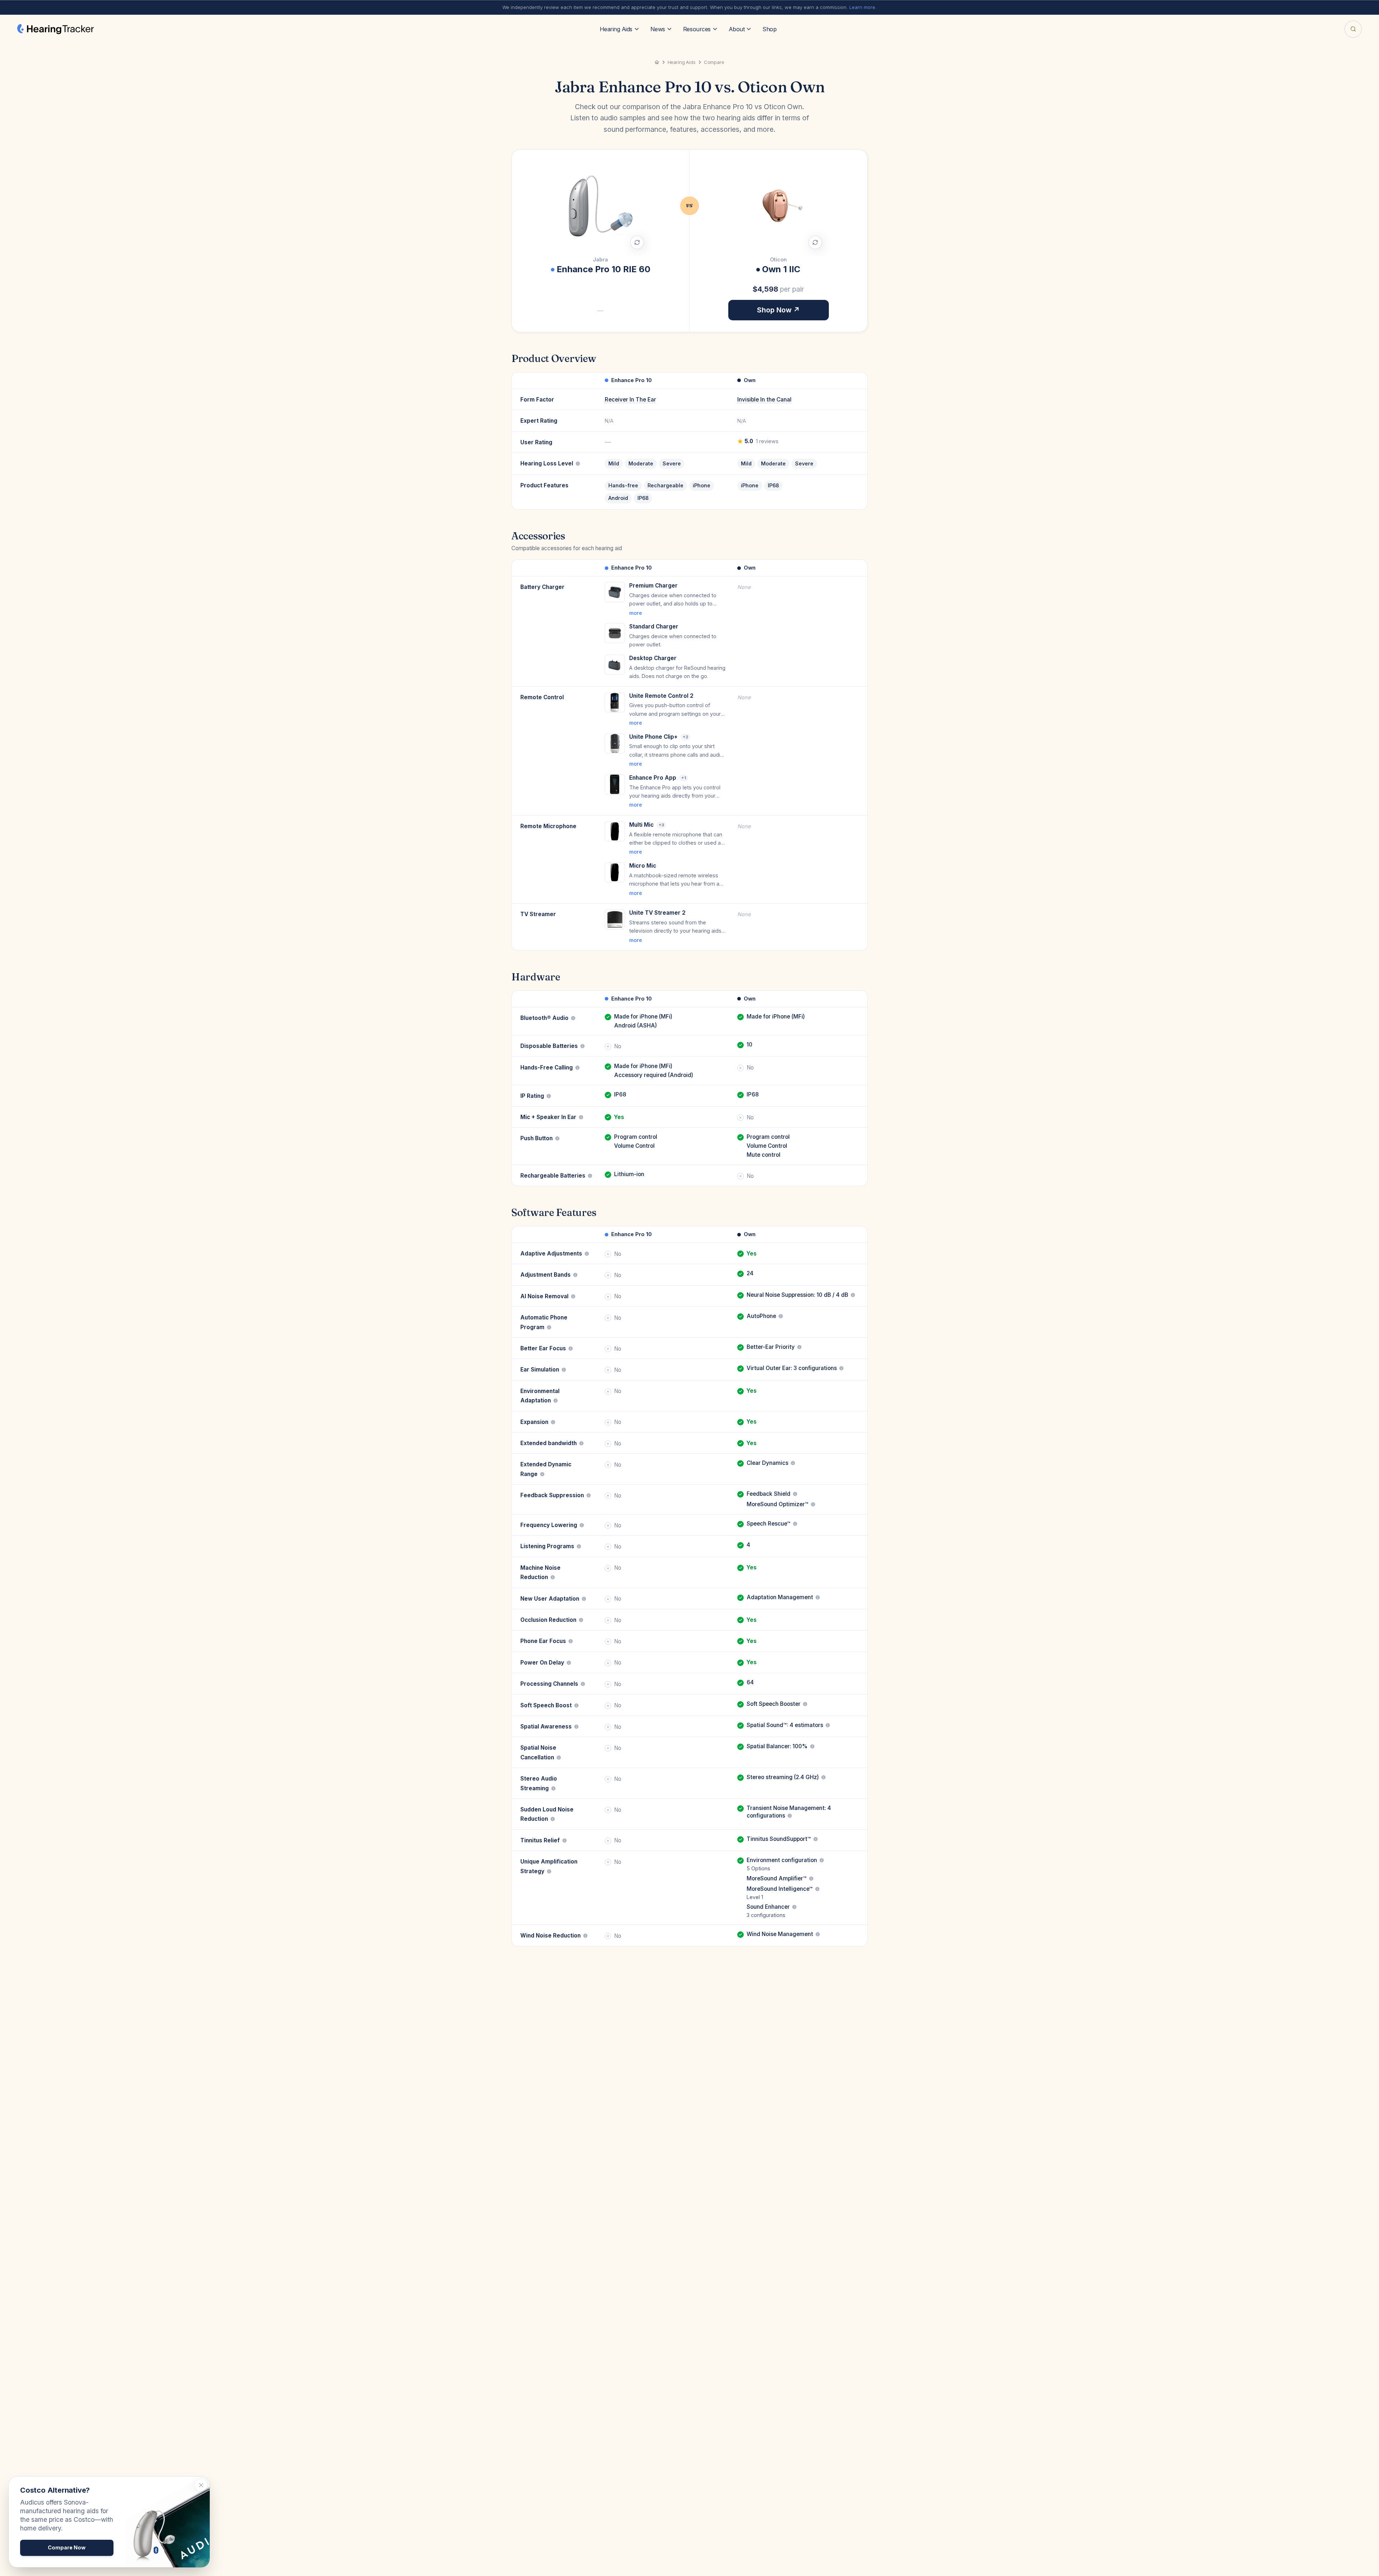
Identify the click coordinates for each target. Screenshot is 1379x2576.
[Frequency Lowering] (582, 1525)
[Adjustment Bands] (575, 1275)
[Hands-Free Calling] (577, 1068)
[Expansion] (553, 1422)
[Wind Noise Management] (818, 1934)
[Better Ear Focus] (571, 1349)
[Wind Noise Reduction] (585, 1936)
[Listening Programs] (579, 1546)
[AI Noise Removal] (573, 1296)
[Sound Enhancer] (794, 1907)
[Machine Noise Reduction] (553, 1577)
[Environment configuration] (822, 1860)
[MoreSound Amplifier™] (811, 1879)
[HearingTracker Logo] (55, 29)
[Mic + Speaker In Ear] (581, 1117)
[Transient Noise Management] (790, 1816)
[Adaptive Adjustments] (587, 1254)
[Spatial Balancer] (812, 1746)
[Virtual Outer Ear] (841, 1368)
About (737, 29)
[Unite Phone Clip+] (615, 743)
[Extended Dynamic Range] (542, 1474)
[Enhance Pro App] (615, 784)
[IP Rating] (549, 1096)
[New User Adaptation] (584, 1599)
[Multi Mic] (615, 831)
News (658, 29)
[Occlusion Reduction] (581, 1620)
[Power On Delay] (569, 1663)
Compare (714, 62)
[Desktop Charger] (615, 665)
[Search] (1353, 29)
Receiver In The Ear (630, 400)
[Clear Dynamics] (793, 1463)
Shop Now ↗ (778, 310)
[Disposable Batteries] (582, 1046)
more (636, 613)
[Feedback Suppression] (589, 1495)
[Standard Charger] (615, 633)
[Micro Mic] (615, 872)
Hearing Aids (616, 29)
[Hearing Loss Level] (578, 464)
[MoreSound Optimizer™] (813, 1504)
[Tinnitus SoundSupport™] (816, 1839)
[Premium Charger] (615, 592)
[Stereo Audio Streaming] (553, 1788)
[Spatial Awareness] (576, 1727)
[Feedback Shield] (795, 1494)
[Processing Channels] (583, 1684)
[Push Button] (557, 1138)
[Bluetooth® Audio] (573, 1018)
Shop (769, 29)
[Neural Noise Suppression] (853, 1295)
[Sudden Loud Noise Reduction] (553, 1819)
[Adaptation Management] (818, 1597)
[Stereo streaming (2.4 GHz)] (823, 1777)
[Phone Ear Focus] (571, 1641)
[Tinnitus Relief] (565, 1841)
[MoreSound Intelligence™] (817, 1889)
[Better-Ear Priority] (799, 1347)
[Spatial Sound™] (828, 1725)
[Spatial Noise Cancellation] (559, 1758)
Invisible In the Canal (764, 400)
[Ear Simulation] (564, 1370)
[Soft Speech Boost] (576, 1705)
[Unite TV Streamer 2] (615, 919)
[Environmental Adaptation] (556, 1401)
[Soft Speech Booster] (805, 1704)
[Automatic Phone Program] (549, 1327)
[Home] (657, 62)
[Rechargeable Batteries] (590, 1176)
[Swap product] (637, 242)
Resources (697, 29)
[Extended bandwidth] (581, 1443)
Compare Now (67, 2547)
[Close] (201, 2485)
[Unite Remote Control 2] (615, 702)
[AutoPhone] (781, 1316)
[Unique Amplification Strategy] (549, 1871)
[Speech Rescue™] (795, 1524)
